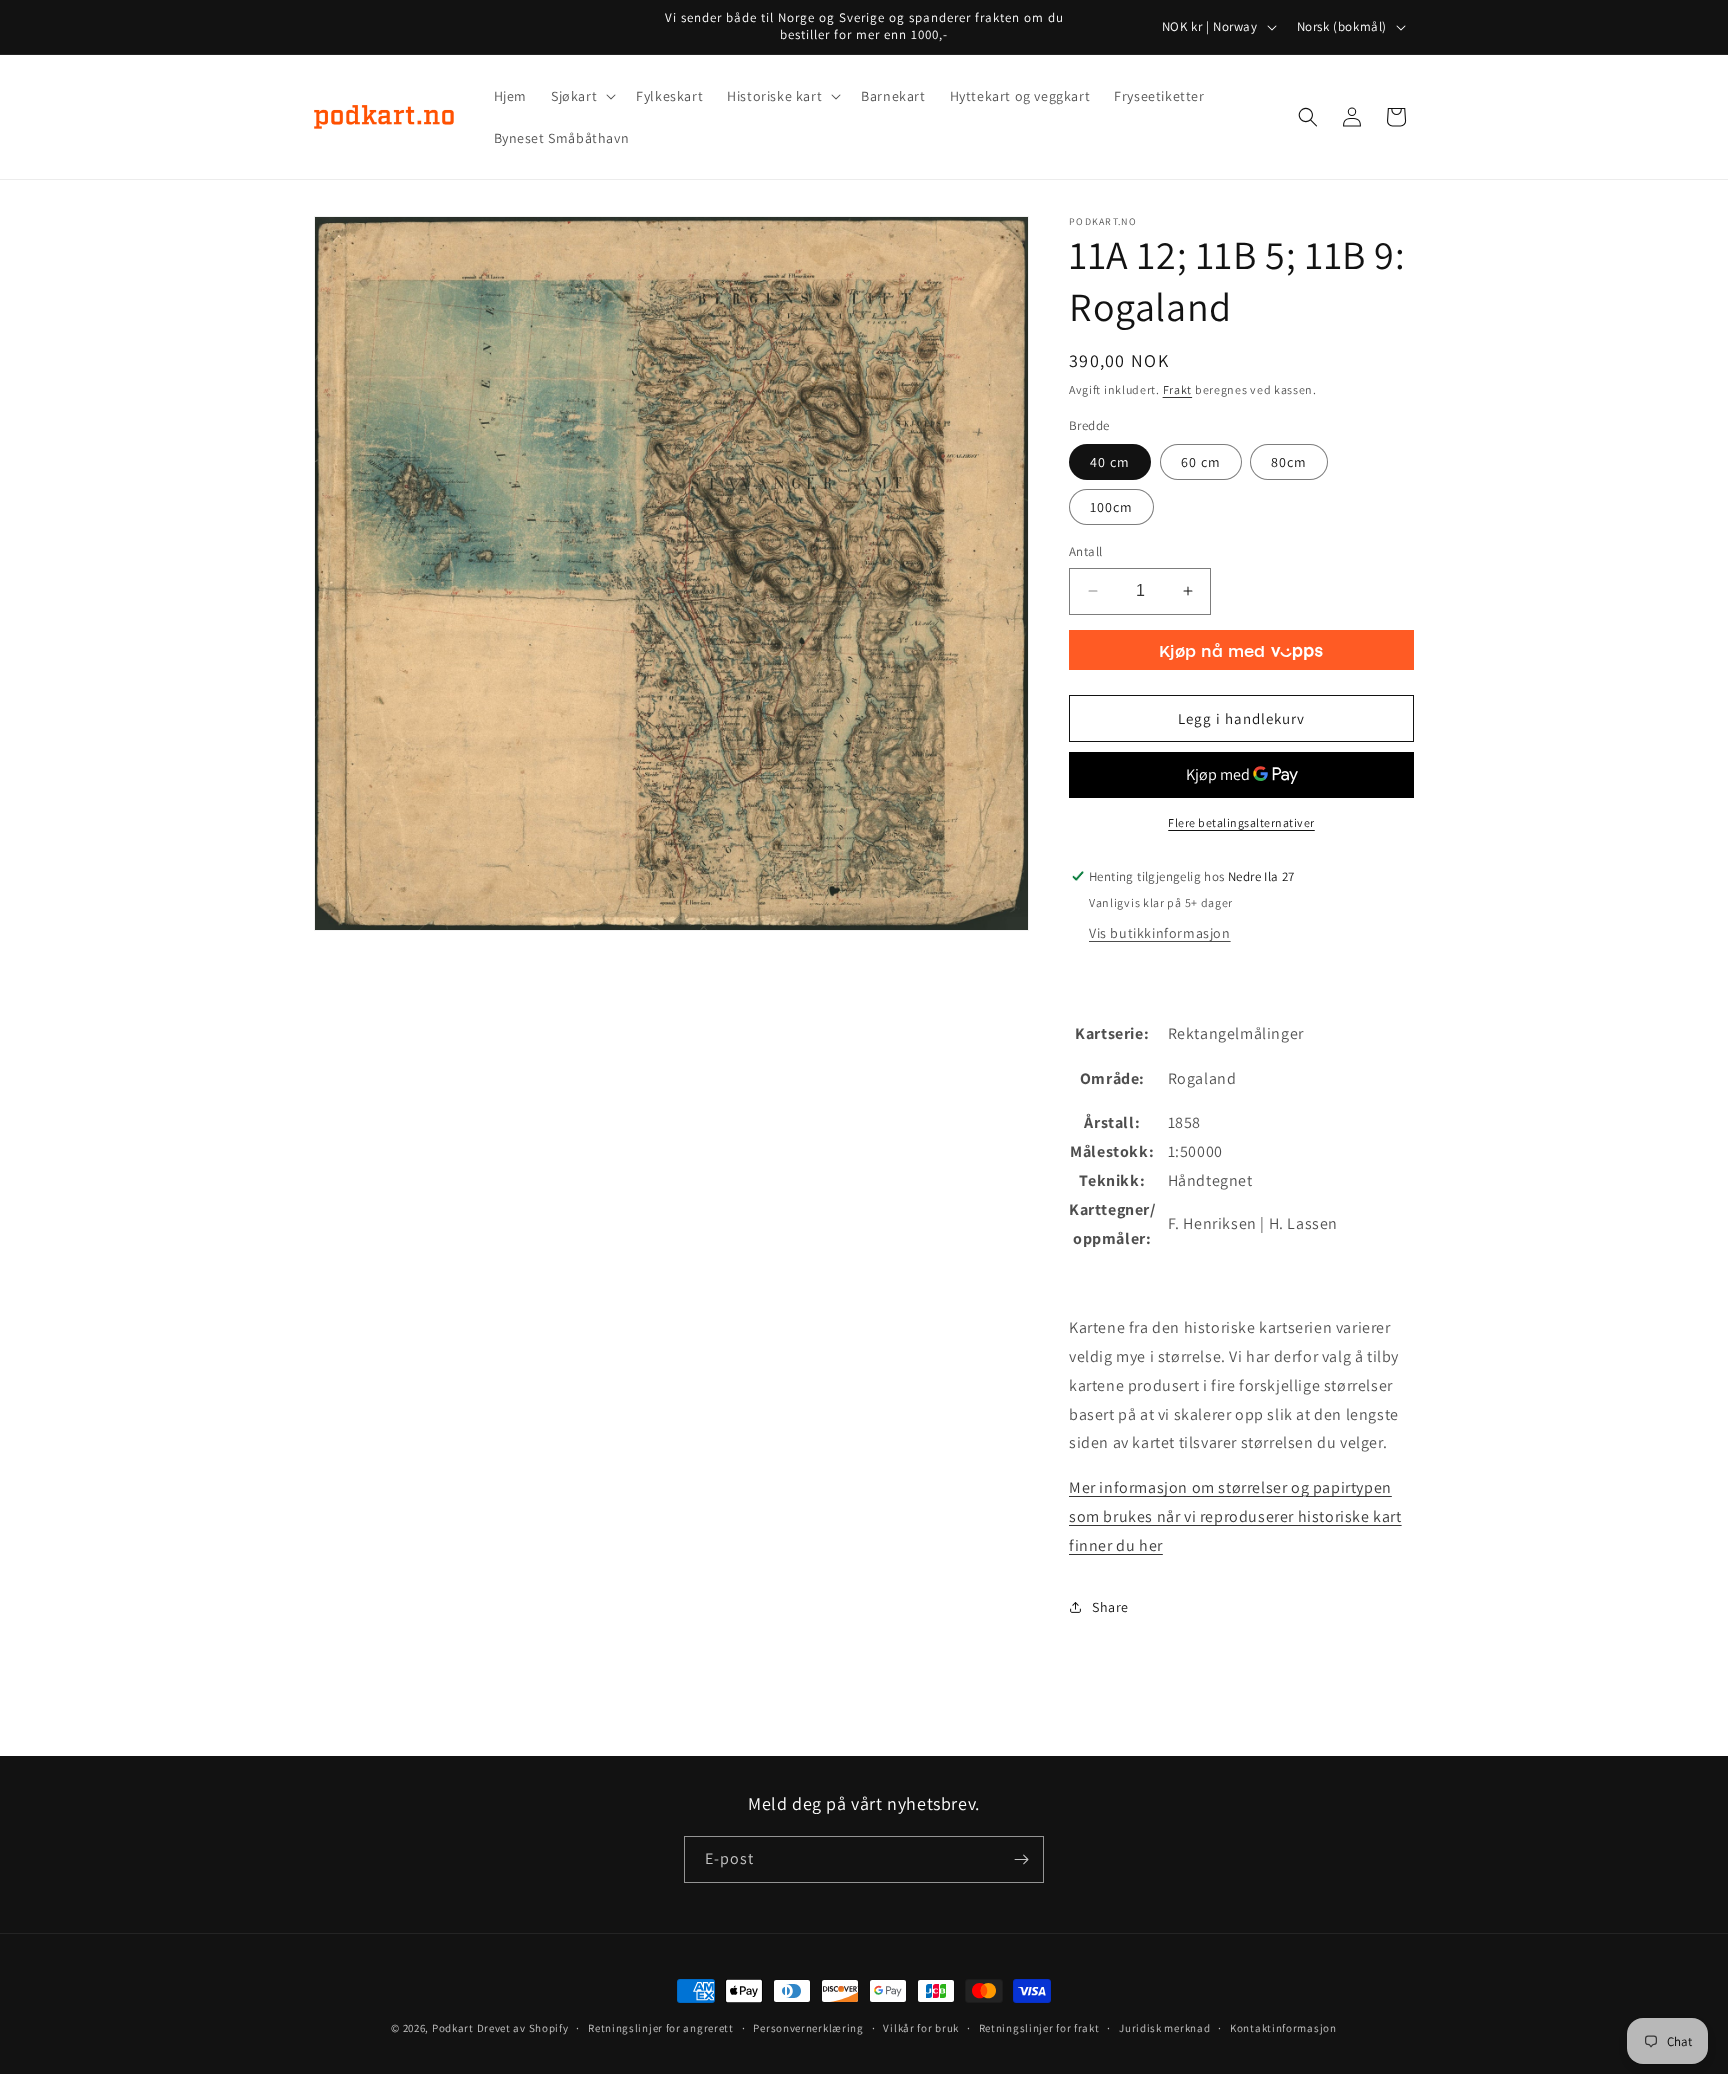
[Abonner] (1021, 1859)
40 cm (1110, 462)
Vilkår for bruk (921, 2028)
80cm (1289, 462)
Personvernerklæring (808, 2028)
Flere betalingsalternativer (1241, 822)
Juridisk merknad (1164, 2028)
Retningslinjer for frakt (1039, 2028)
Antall (1085, 551)
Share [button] (1110, 1607)
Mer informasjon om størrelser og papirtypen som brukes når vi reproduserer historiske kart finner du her (1235, 1516)
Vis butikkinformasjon (1160, 933)
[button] (581, 96)
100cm (1111, 507)
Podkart (453, 2028)
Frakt (1178, 389)
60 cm (1201, 462)
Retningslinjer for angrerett (661, 2028)
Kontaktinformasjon (1283, 2028)
